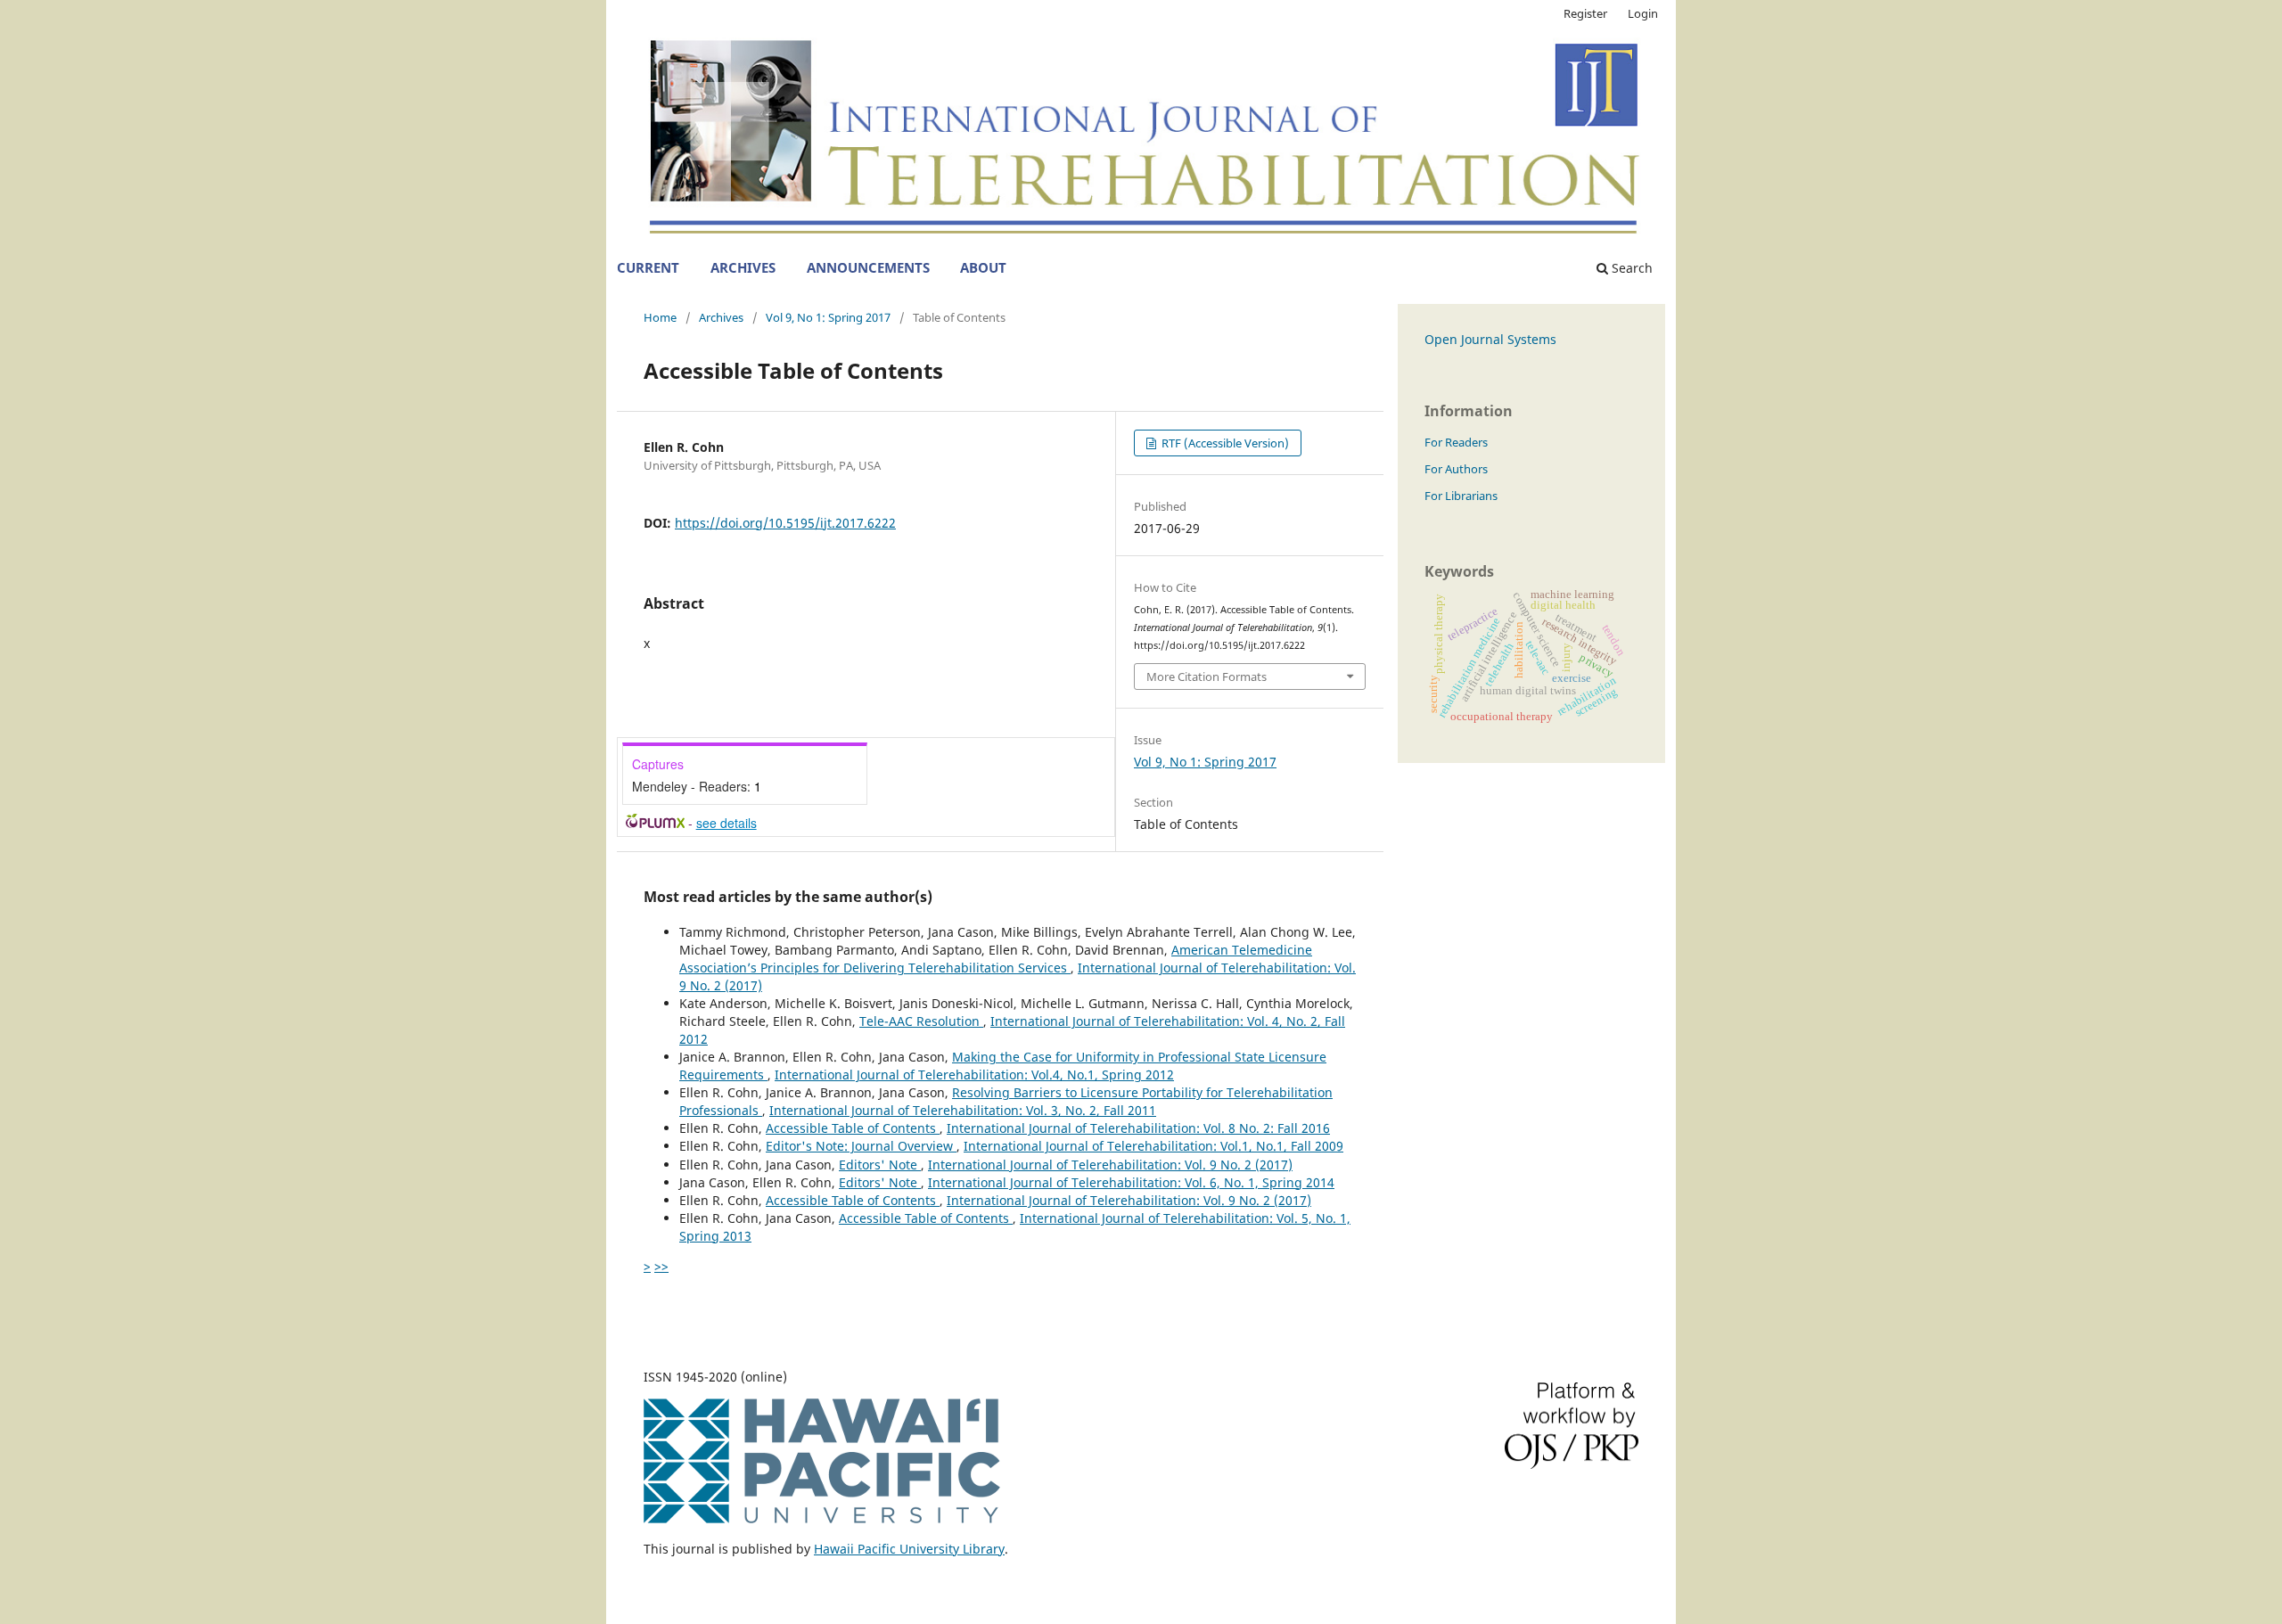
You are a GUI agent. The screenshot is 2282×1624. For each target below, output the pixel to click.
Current (648, 268)
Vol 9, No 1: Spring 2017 (828, 317)
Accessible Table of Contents (853, 1128)
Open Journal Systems (1490, 339)
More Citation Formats (1207, 677)
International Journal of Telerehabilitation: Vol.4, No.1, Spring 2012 (974, 1074)
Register (1585, 13)
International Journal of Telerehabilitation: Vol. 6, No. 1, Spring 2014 (1131, 1182)
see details (726, 823)
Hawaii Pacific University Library (909, 1549)
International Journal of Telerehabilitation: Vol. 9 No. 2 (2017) (1110, 1165)
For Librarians (1461, 496)
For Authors (1456, 469)
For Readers (1456, 442)
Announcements (868, 268)
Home (660, 317)
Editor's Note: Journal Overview (861, 1146)
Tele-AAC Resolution (921, 1021)
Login (1643, 13)
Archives (743, 268)
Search (1630, 268)
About (983, 268)
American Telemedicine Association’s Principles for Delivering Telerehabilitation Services (996, 959)
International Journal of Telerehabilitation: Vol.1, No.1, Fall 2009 (1153, 1146)
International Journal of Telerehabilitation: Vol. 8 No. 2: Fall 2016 (1138, 1128)
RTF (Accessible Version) (1224, 443)
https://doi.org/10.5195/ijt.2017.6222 (785, 523)
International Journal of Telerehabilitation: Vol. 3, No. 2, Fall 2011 (963, 1110)
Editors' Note (880, 1165)
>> (661, 1266)
